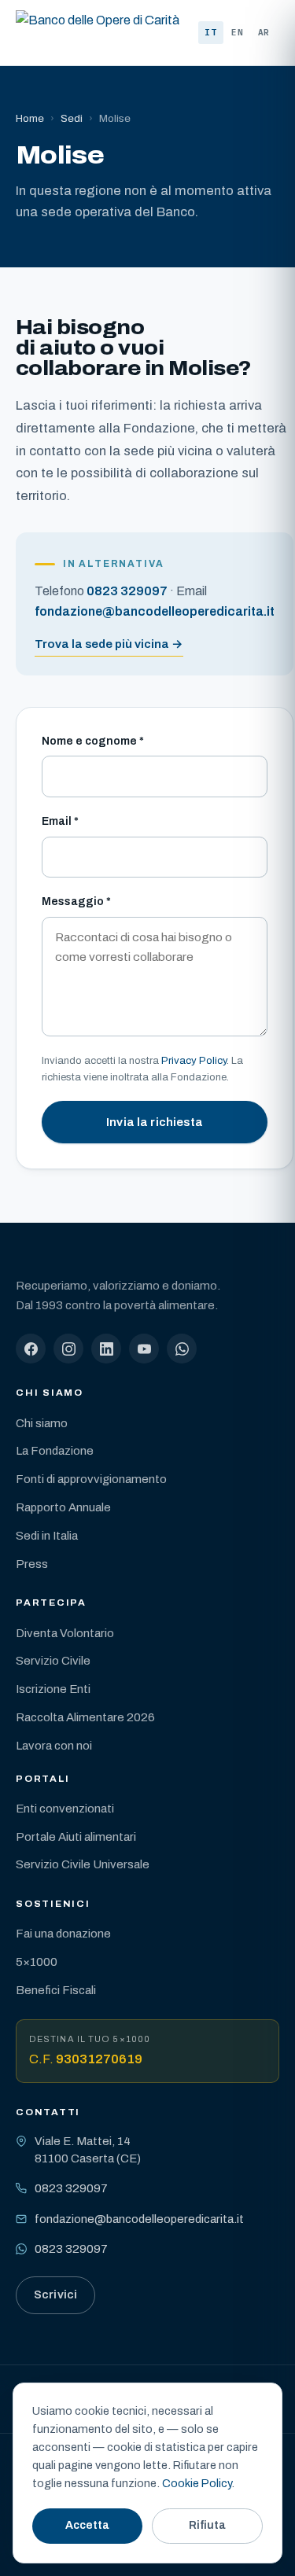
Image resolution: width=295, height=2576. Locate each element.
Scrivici (55, 2294)
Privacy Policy (194, 1060)
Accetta (87, 2525)
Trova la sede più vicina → (109, 644)
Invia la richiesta (155, 1122)
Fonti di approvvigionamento (91, 1479)
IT (211, 32)
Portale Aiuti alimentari (76, 1837)
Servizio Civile (53, 1661)
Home (30, 118)
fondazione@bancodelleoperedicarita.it (139, 2219)
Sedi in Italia (47, 1536)
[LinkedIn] (106, 1349)
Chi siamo (42, 1423)
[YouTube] (144, 1349)
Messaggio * (76, 902)
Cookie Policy (197, 2483)
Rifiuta (207, 2525)
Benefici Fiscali (56, 1990)
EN (238, 32)
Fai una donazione (63, 1934)
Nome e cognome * (93, 741)
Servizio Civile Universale (83, 1864)
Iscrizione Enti (53, 1689)
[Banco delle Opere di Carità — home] (98, 33)
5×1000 (37, 1962)
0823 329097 (71, 2188)
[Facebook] (31, 1349)
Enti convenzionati (65, 1809)
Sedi (72, 118)
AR (264, 32)
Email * (60, 821)
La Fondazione (55, 1451)
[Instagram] (68, 1349)
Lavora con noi (54, 1746)
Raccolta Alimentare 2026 (85, 1717)
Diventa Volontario (65, 1633)
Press (32, 1564)
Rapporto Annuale (63, 1507)
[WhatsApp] (182, 1349)
